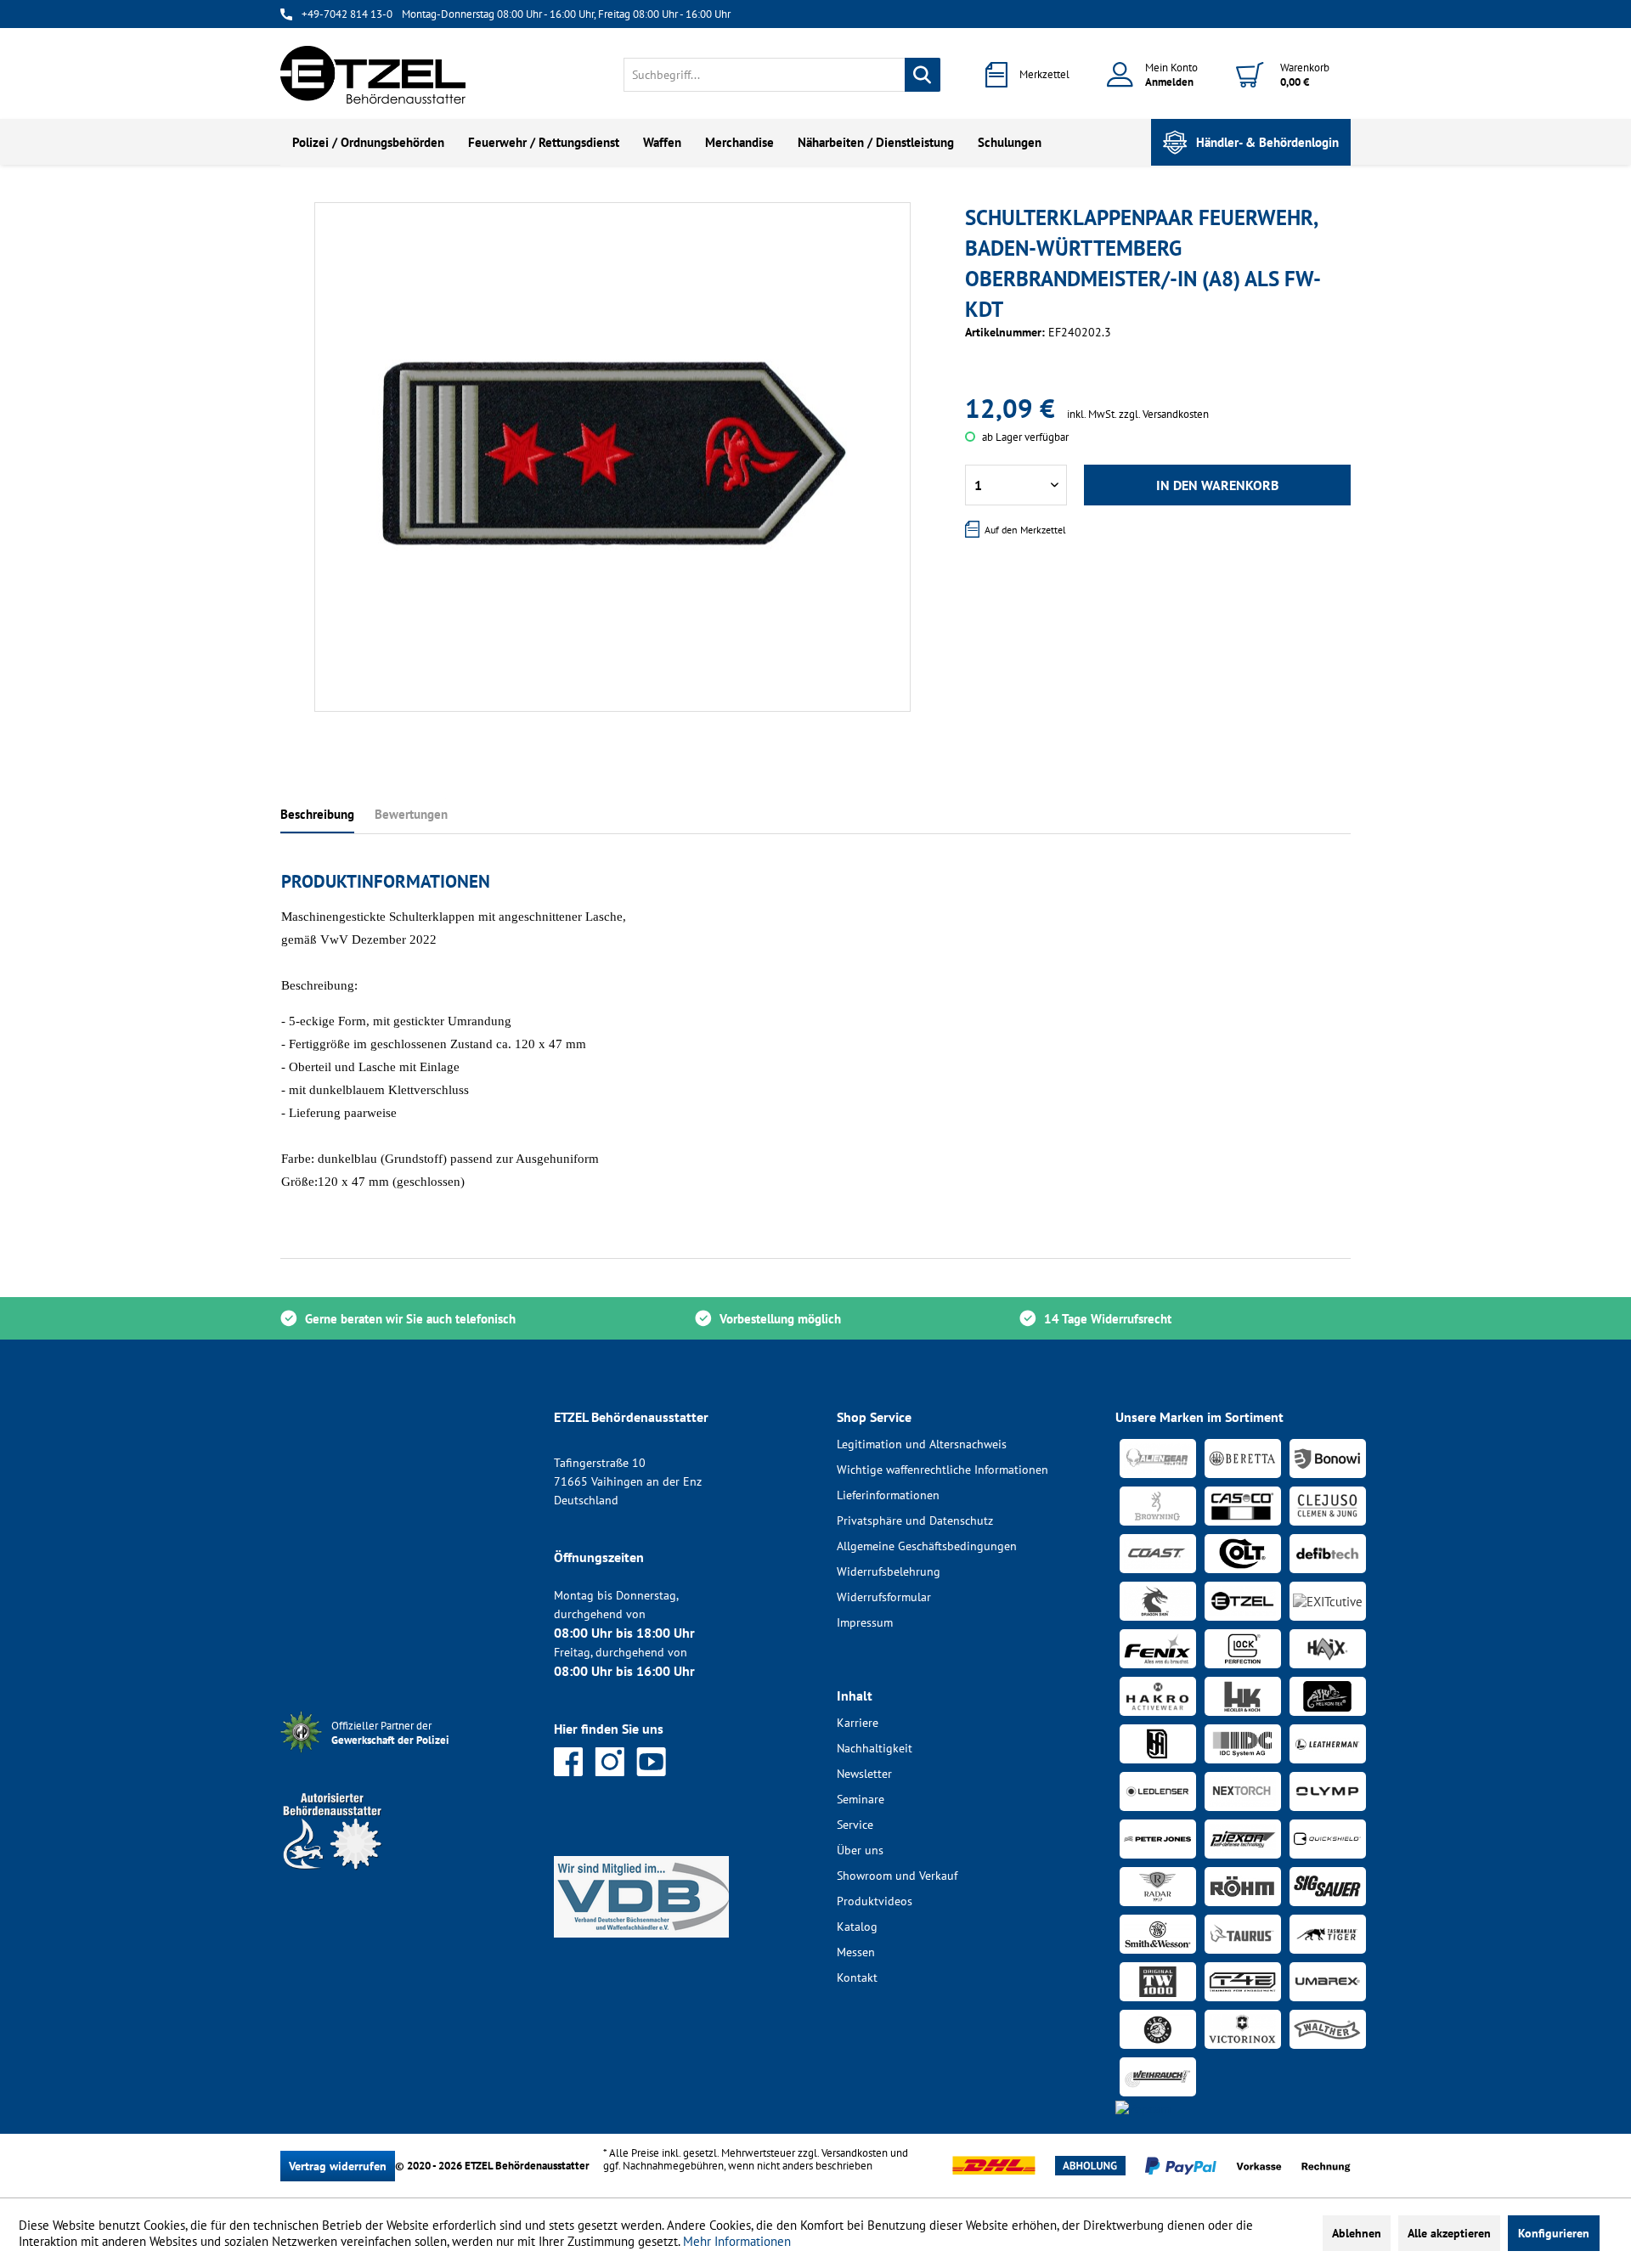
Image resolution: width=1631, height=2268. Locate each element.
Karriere (858, 1723)
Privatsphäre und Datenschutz (915, 1520)
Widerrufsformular (884, 1597)
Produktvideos (875, 1901)
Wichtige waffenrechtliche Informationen (942, 1470)
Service (855, 1825)
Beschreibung (317, 814)
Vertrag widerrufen (338, 2166)
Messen (856, 1952)
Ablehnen (1357, 2233)
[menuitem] (782, 75)
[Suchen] (923, 75)
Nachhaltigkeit (875, 1748)
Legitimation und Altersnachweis (922, 1444)
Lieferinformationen (888, 1495)
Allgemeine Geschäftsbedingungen (927, 1546)
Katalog (857, 1927)
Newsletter (864, 1774)
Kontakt (857, 1977)
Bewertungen (411, 814)
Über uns (860, 1850)
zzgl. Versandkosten (1164, 414)
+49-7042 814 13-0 (347, 14)
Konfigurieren (1554, 2233)
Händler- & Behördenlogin (1267, 142)
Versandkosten (855, 2153)
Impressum (865, 1622)
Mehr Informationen (737, 2241)
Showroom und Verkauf (897, 1876)
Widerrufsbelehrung (889, 1571)
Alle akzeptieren (1449, 2233)
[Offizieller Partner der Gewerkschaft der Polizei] (404, 1755)
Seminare (861, 1799)
